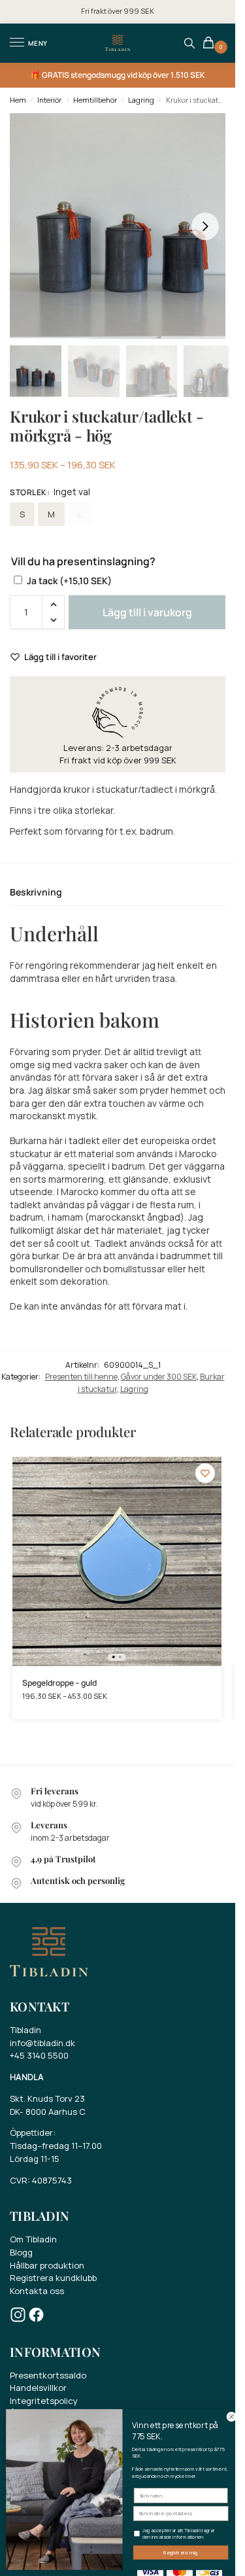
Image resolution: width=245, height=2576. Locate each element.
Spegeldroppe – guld (59, 1683)
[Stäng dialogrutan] (231, 2416)
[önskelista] (205, 1473)
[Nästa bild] (205, 226)
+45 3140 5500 (39, 2055)
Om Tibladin (33, 2239)
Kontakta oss (37, 2291)
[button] (211, 44)
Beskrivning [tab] (36, 892)
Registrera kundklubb (53, 2278)
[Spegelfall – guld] (117, 1561)
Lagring (141, 100)
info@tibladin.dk (42, 2043)
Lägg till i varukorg (147, 612)
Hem (18, 100)
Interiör (49, 100)
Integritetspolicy (44, 2401)
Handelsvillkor (38, 2388)
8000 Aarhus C (56, 2112)
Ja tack (69, 581)
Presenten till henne (81, 1377)
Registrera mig (181, 2553)
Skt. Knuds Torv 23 (47, 2098)
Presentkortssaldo (48, 2375)
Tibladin (25, 2030)
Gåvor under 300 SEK (159, 1377)
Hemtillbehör (95, 100)
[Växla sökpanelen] (189, 43)
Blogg (21, 2252)
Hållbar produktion (47, 2265)
